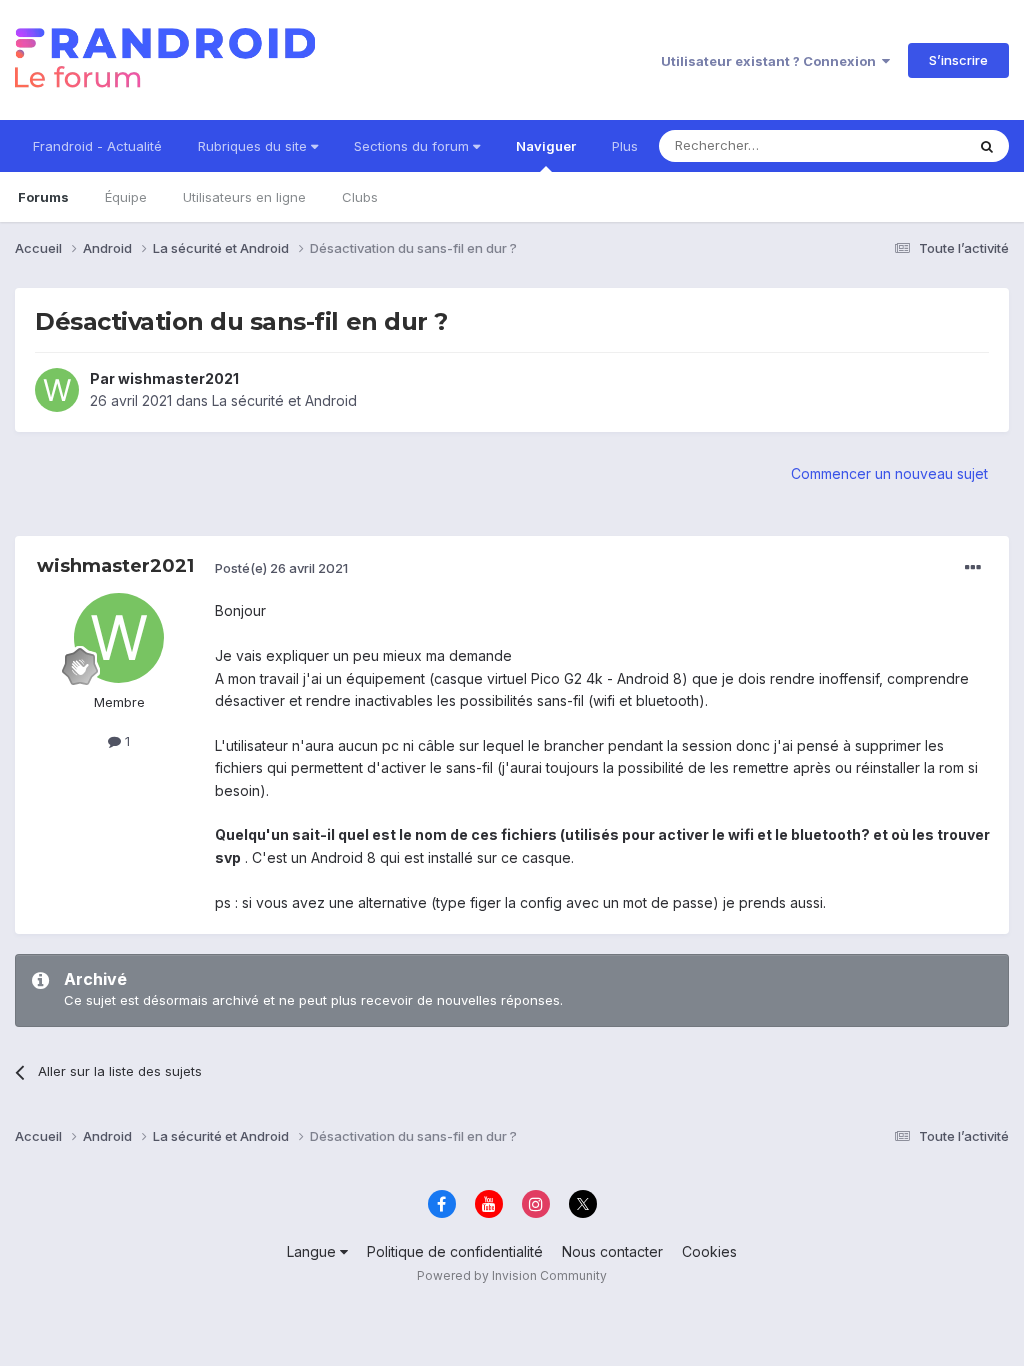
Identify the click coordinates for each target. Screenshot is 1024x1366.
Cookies (709, 1251)
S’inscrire (958, 60)
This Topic (906, 145)
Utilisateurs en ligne (244, 197)
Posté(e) (281, 568)
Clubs (360, 197)
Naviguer (546, 146)
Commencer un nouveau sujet (889, 473)
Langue (313, 1251)
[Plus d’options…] (973, 568)
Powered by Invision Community (512, 1275)
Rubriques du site (254, 146)
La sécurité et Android (284, 400)
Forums (43, 197)
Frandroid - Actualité (97, 146)
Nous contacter (612, 1251)
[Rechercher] (987, 146)
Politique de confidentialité (455, 1251)
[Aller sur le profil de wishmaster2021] (57, 390)
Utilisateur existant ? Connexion (771, 61)
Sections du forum (413, 146)
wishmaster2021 (178, 378)
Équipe (126, 197)
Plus (625, 146)
